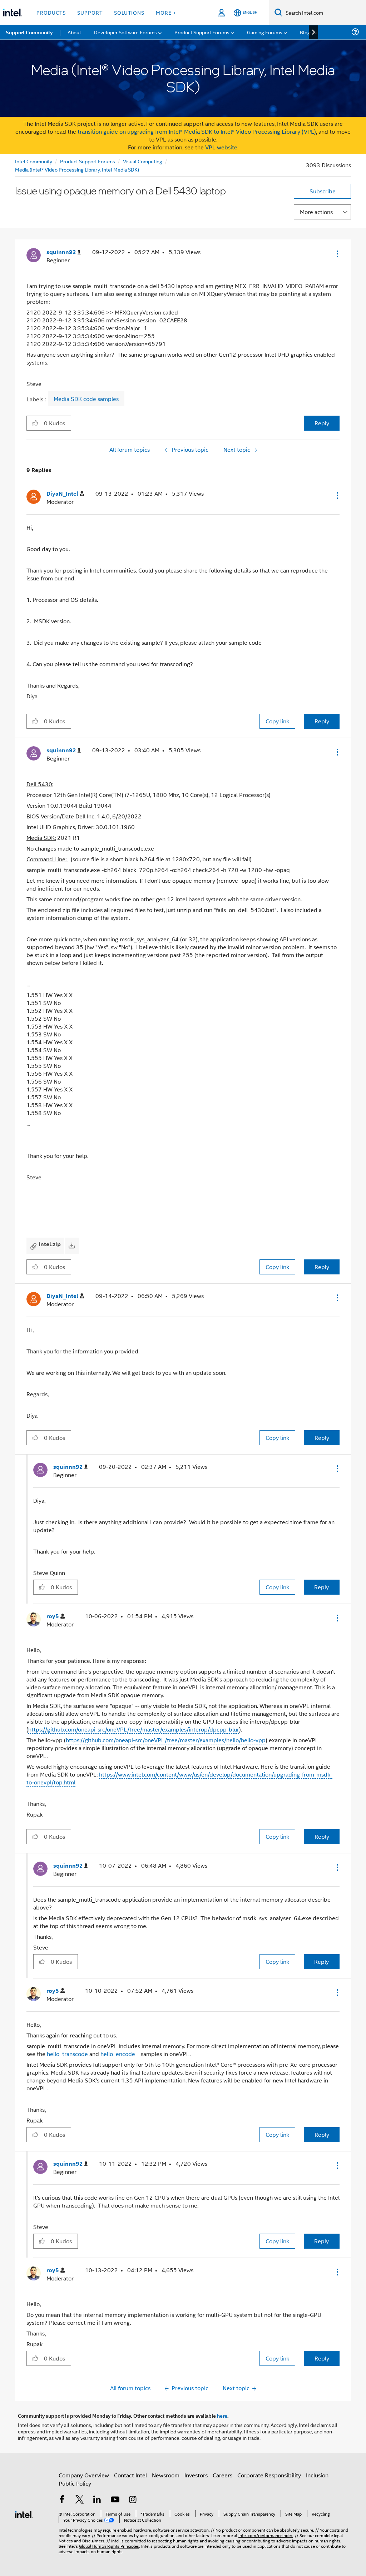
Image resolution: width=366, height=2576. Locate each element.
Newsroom (166, 2475)
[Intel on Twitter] (80, 2500)
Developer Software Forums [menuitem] (125, 32)
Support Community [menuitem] (29, 32)
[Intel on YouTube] (115, 2500)
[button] (337, 254)
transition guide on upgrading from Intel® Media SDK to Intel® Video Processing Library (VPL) (197, 131)
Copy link (277, 721)
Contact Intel (130, 2475)
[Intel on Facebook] (62, 2500)
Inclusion (317, 2475)
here (222, 2416)
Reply (322, 423)
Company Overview (84, 2475)
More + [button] (166, 12)
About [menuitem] (74, 32)
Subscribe (323, 191)
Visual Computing (143, 161)
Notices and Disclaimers (81, 2540)
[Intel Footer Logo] (24, 2514)
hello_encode (118, 2054)
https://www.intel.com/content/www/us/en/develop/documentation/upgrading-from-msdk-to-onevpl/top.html (179, 1778)
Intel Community (34, 161)
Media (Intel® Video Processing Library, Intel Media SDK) (77, 169)
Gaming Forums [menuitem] (265, 32)
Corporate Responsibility (269, 2475)
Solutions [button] (129, 12)
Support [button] (90, 12)
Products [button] (51, 12)
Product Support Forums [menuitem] (202, 32)
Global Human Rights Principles (109, 2546)
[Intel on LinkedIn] (97, 2500)
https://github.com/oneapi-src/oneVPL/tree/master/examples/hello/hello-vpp (166, 1740)
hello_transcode (67, 2054)
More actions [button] (316, 212)
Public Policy (75, 2483)
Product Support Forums (88, 161)
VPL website (221, 147)
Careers (222, 2475)
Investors (196, 2475)
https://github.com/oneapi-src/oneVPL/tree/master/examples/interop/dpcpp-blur (134, 1729)
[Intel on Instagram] (133, 2500)
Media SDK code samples (86, 399)
